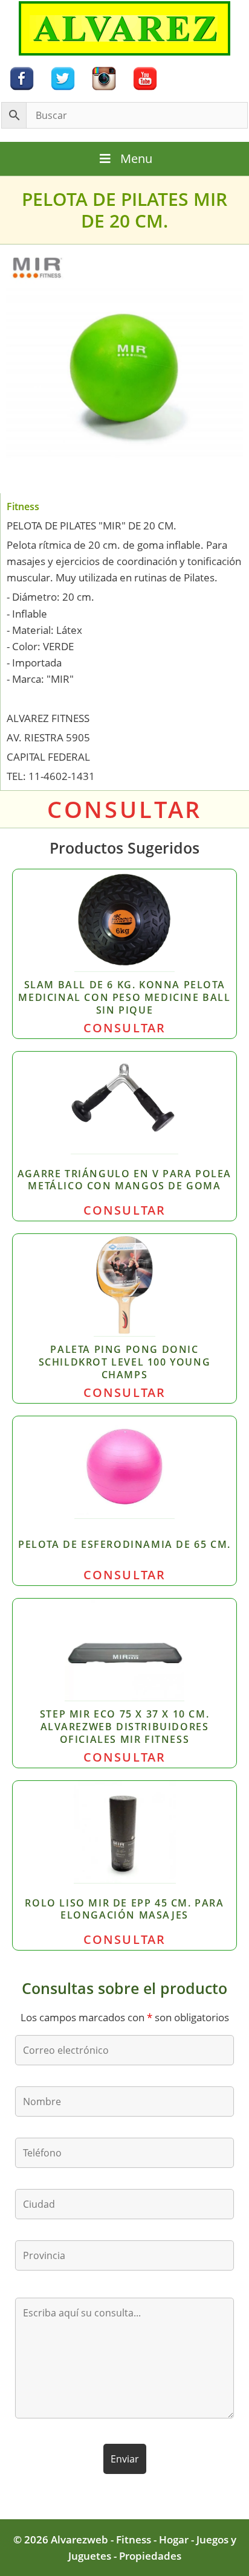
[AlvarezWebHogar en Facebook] (22, 78)
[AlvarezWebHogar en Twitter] (63, 78)
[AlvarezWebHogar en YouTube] (145, 78)
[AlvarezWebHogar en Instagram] (104, 78)
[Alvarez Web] (124, 27)
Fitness (23, 507)
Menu (136, 158)
